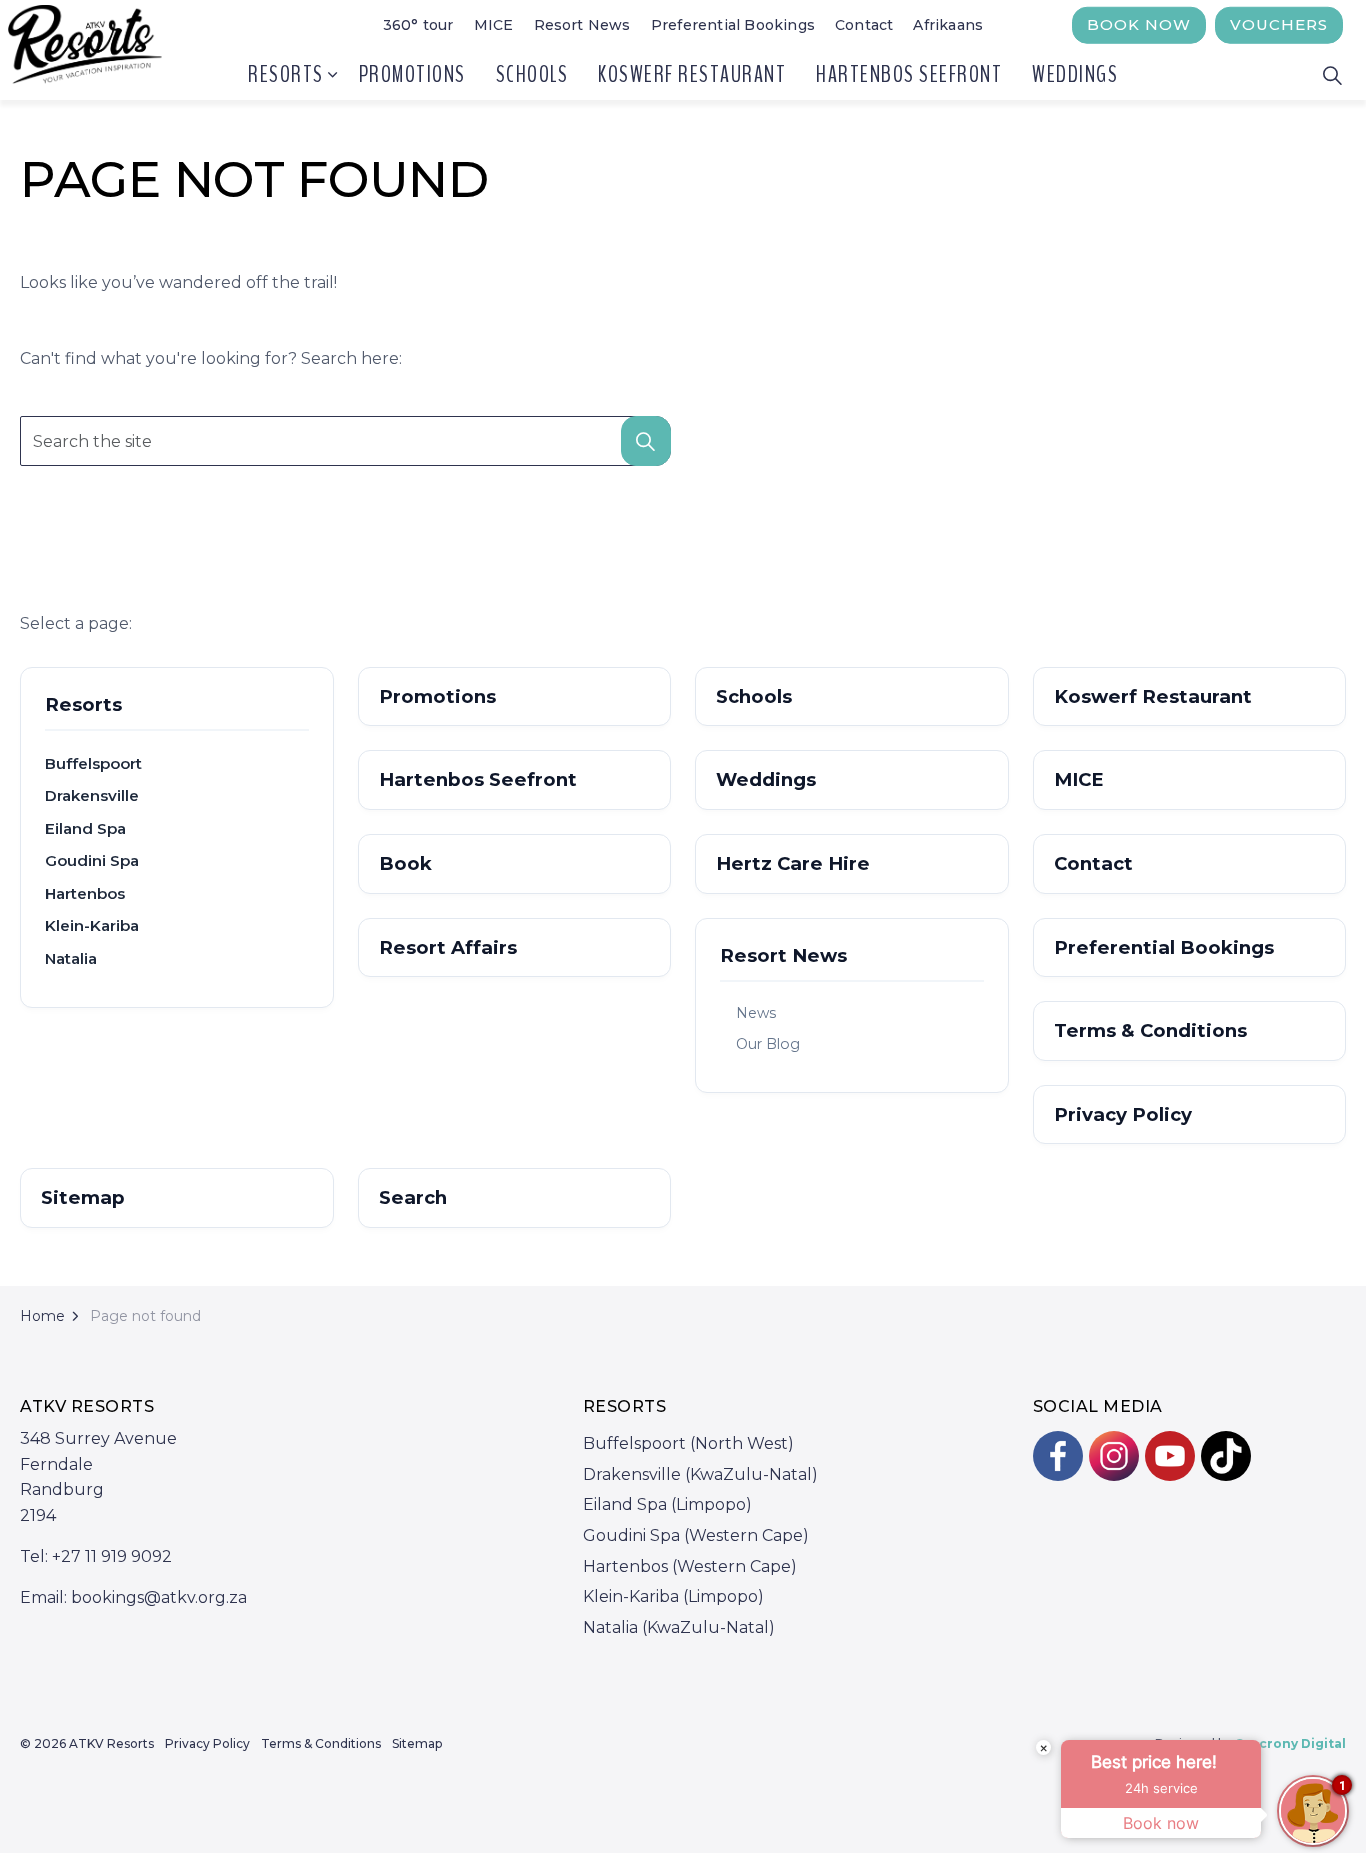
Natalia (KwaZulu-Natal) (679, 1627)
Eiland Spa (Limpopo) (667, 1504)
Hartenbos (85, 893)
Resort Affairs (448, 947)
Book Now (1139, 24)
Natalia (71, 958)
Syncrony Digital (1290, 1743)
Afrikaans (948, 25)
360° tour (418, 25)
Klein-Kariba (92, 925)
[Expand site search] (1332, 75)
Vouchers (1279, 24)
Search (413, 1197)
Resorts (286, 74)
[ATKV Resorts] (88, 50)
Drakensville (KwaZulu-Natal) (700, 1474)
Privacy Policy (1123, 1114)
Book (405, 863)
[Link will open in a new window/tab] (1058, 1456)
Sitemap (83, 1197)
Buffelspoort (93, 763)
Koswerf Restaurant (692, 74)
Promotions (412, 74)
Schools (532, 74)
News (756, 1013)
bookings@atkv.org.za (159, 1597)
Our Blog (768, 1044)
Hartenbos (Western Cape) (690, 1566)
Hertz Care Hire (793, 863)
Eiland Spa (85, 828)
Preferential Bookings (733, 25)
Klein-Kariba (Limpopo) (673, 1596)
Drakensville (92, 795)
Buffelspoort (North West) (688, 1443)
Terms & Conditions (1150, 1030)
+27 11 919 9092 (112, 1556)
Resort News (582, 25)
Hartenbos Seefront (909, 74)
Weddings (1075, 74)
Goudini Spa (92, 860)
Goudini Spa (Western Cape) (696, 1535)
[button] (646, 441)
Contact (864, 25)
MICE (494, 25)
